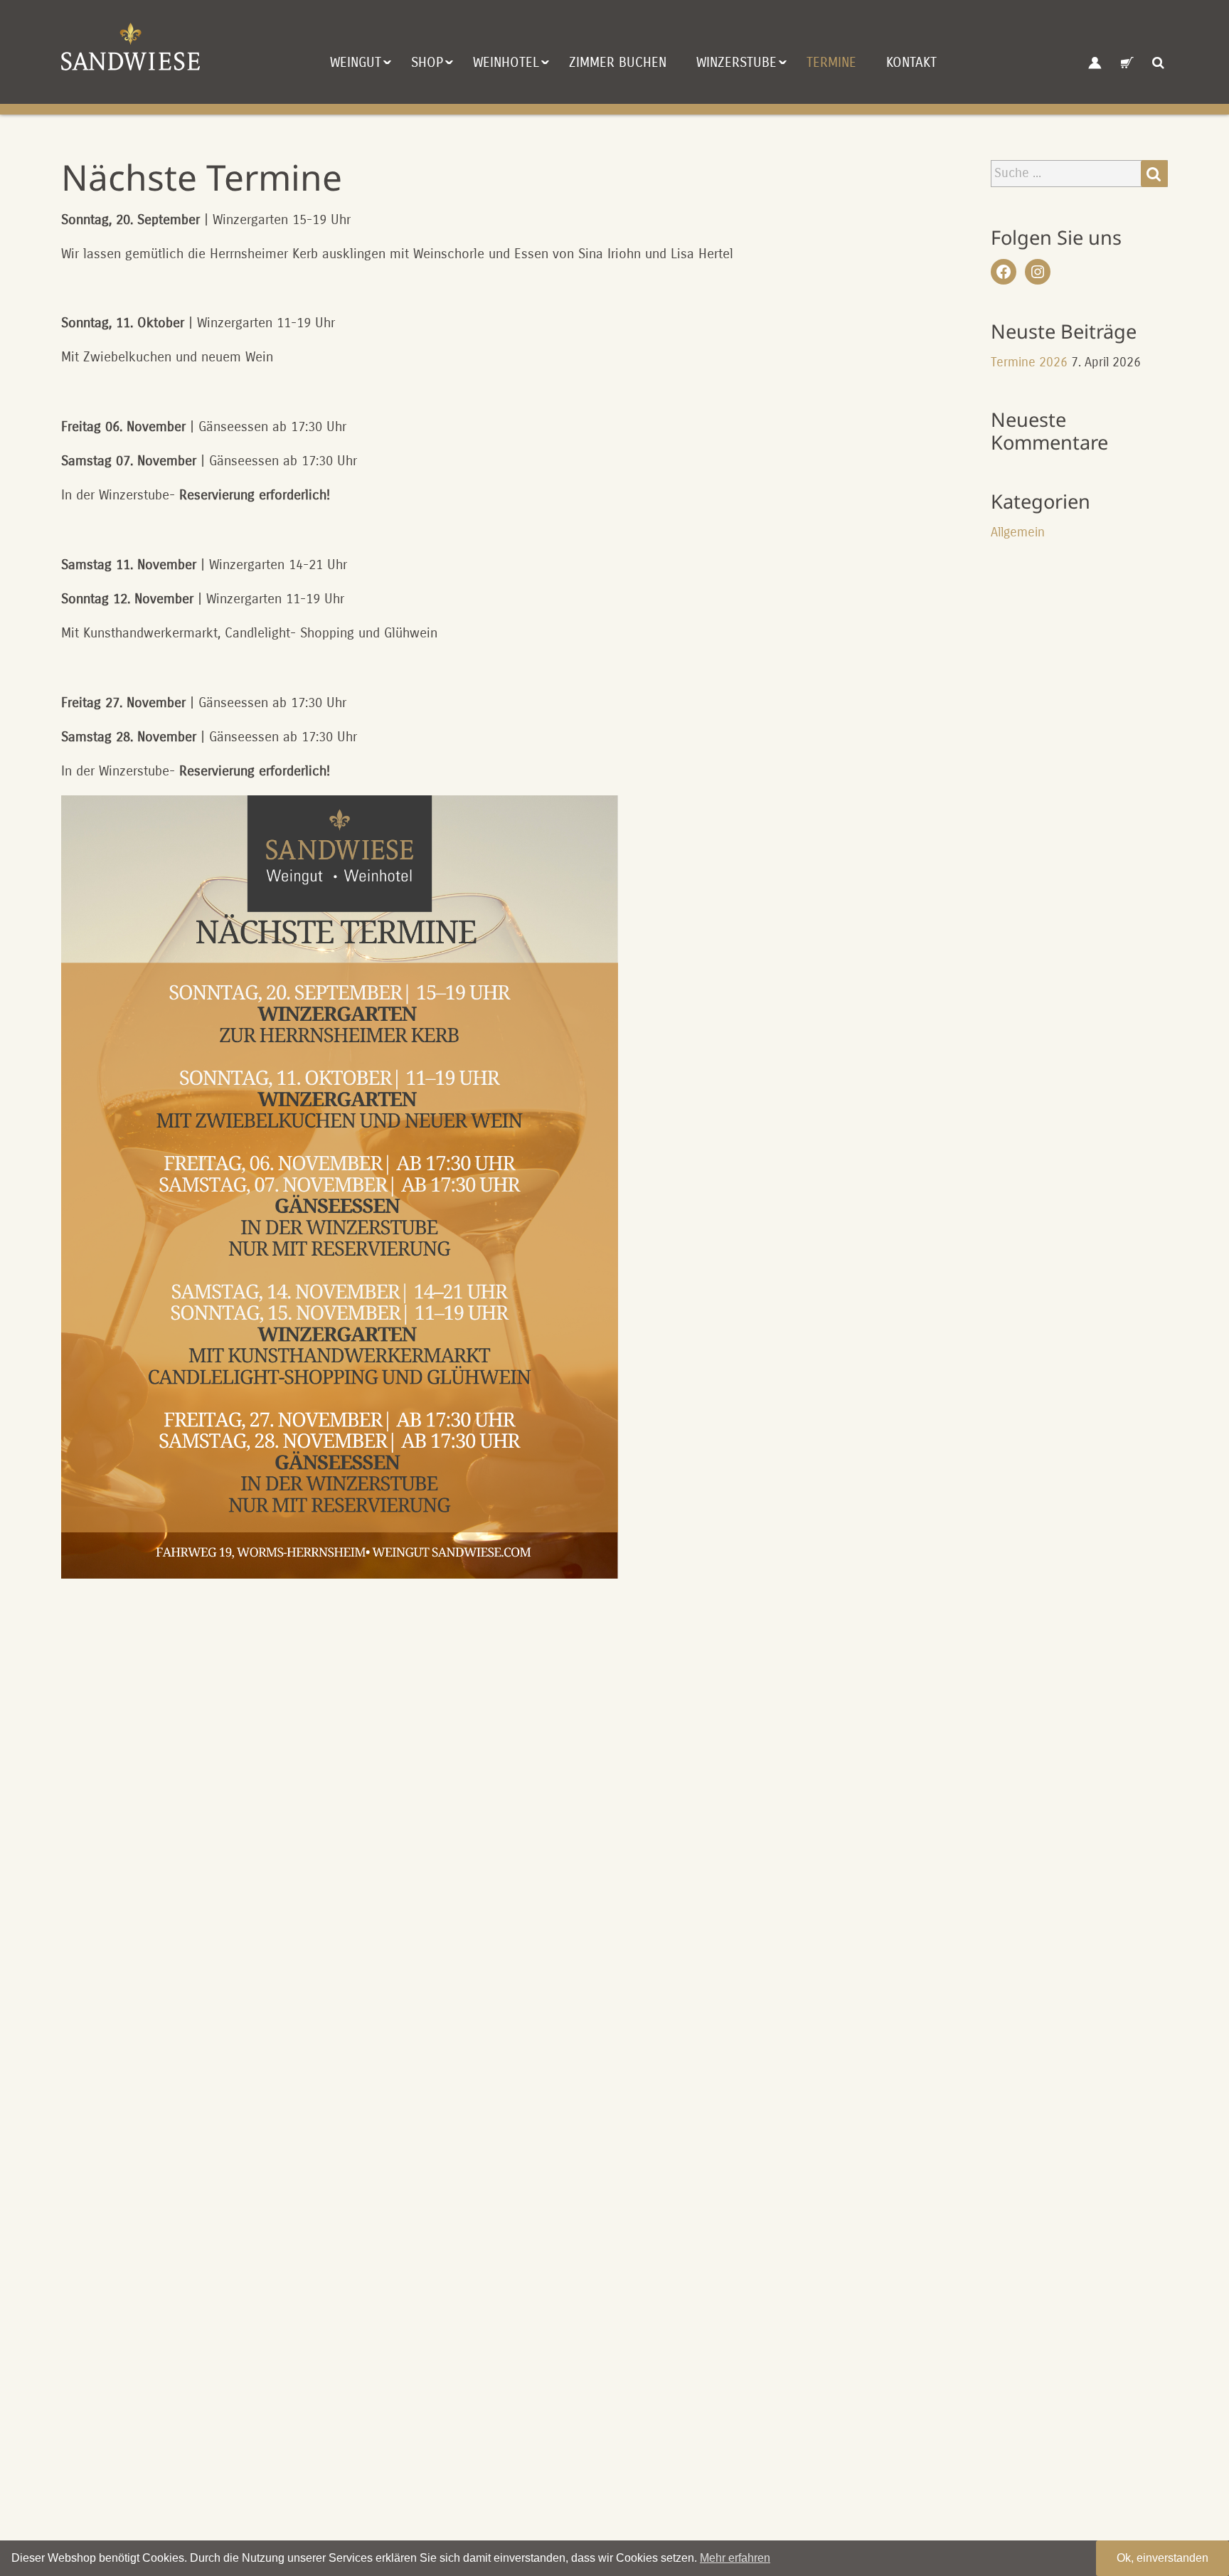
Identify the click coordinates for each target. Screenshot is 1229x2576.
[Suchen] (1154, 174)
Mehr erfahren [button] (735, 2558)
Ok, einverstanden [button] (1163, 2558)
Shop (427, 62)
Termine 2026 (1029, 362)
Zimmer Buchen (618, 62)
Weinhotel (506, 62)
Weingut (356, 62)
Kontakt (911, 62)
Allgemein (1018, 532)
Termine (831, 62)
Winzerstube (736, 62)
